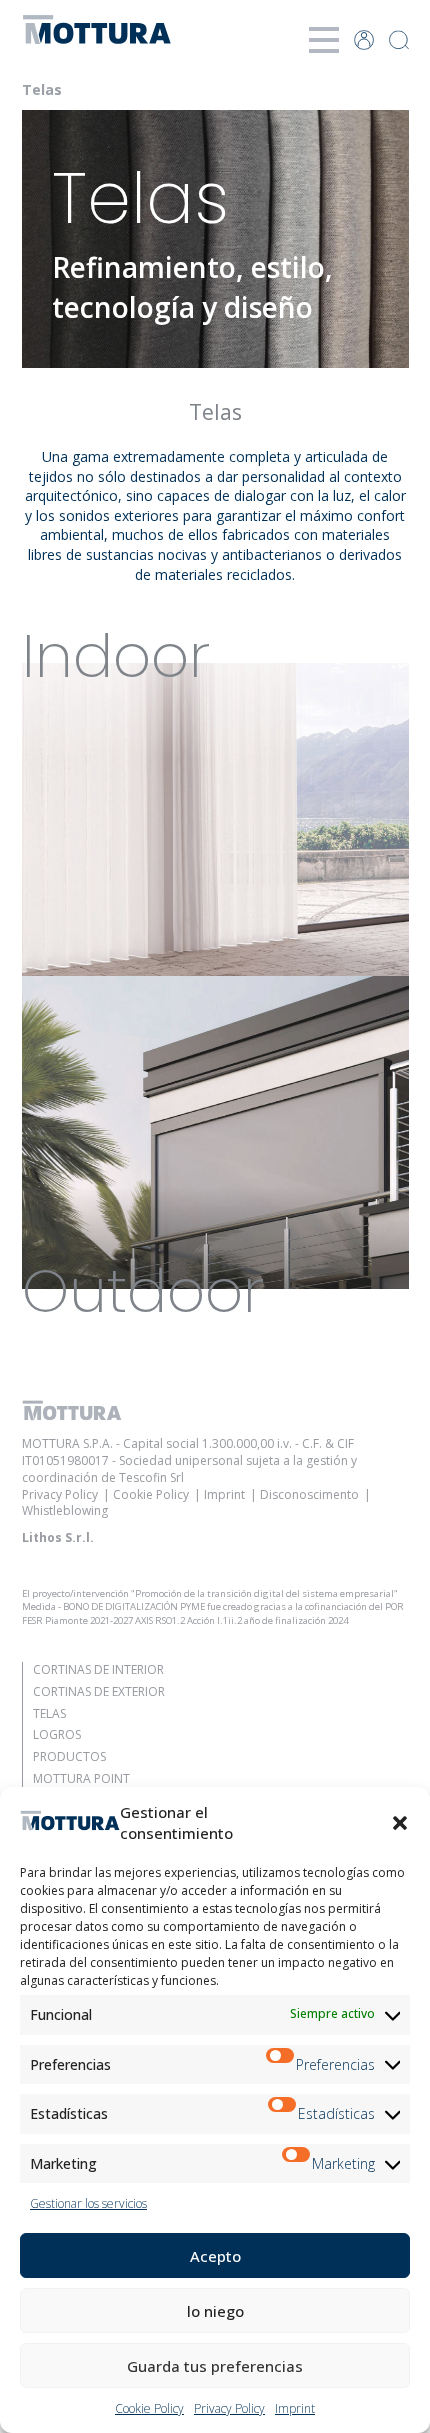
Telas (49, 1713)
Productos (69, 1756)
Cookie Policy (149, 2408)
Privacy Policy (229, 2408)
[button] (400, 1823)
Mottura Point (81, 1778)
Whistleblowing (65, 1510)
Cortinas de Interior (98, 1669)
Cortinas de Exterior (99, 1691)
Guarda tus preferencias (215, 2366)
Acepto (215, 2256)
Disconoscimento (309, 1494)
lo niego (215, 2311)
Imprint (295, 2408)
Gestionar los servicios (88, 2203)
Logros (57, 1734)
